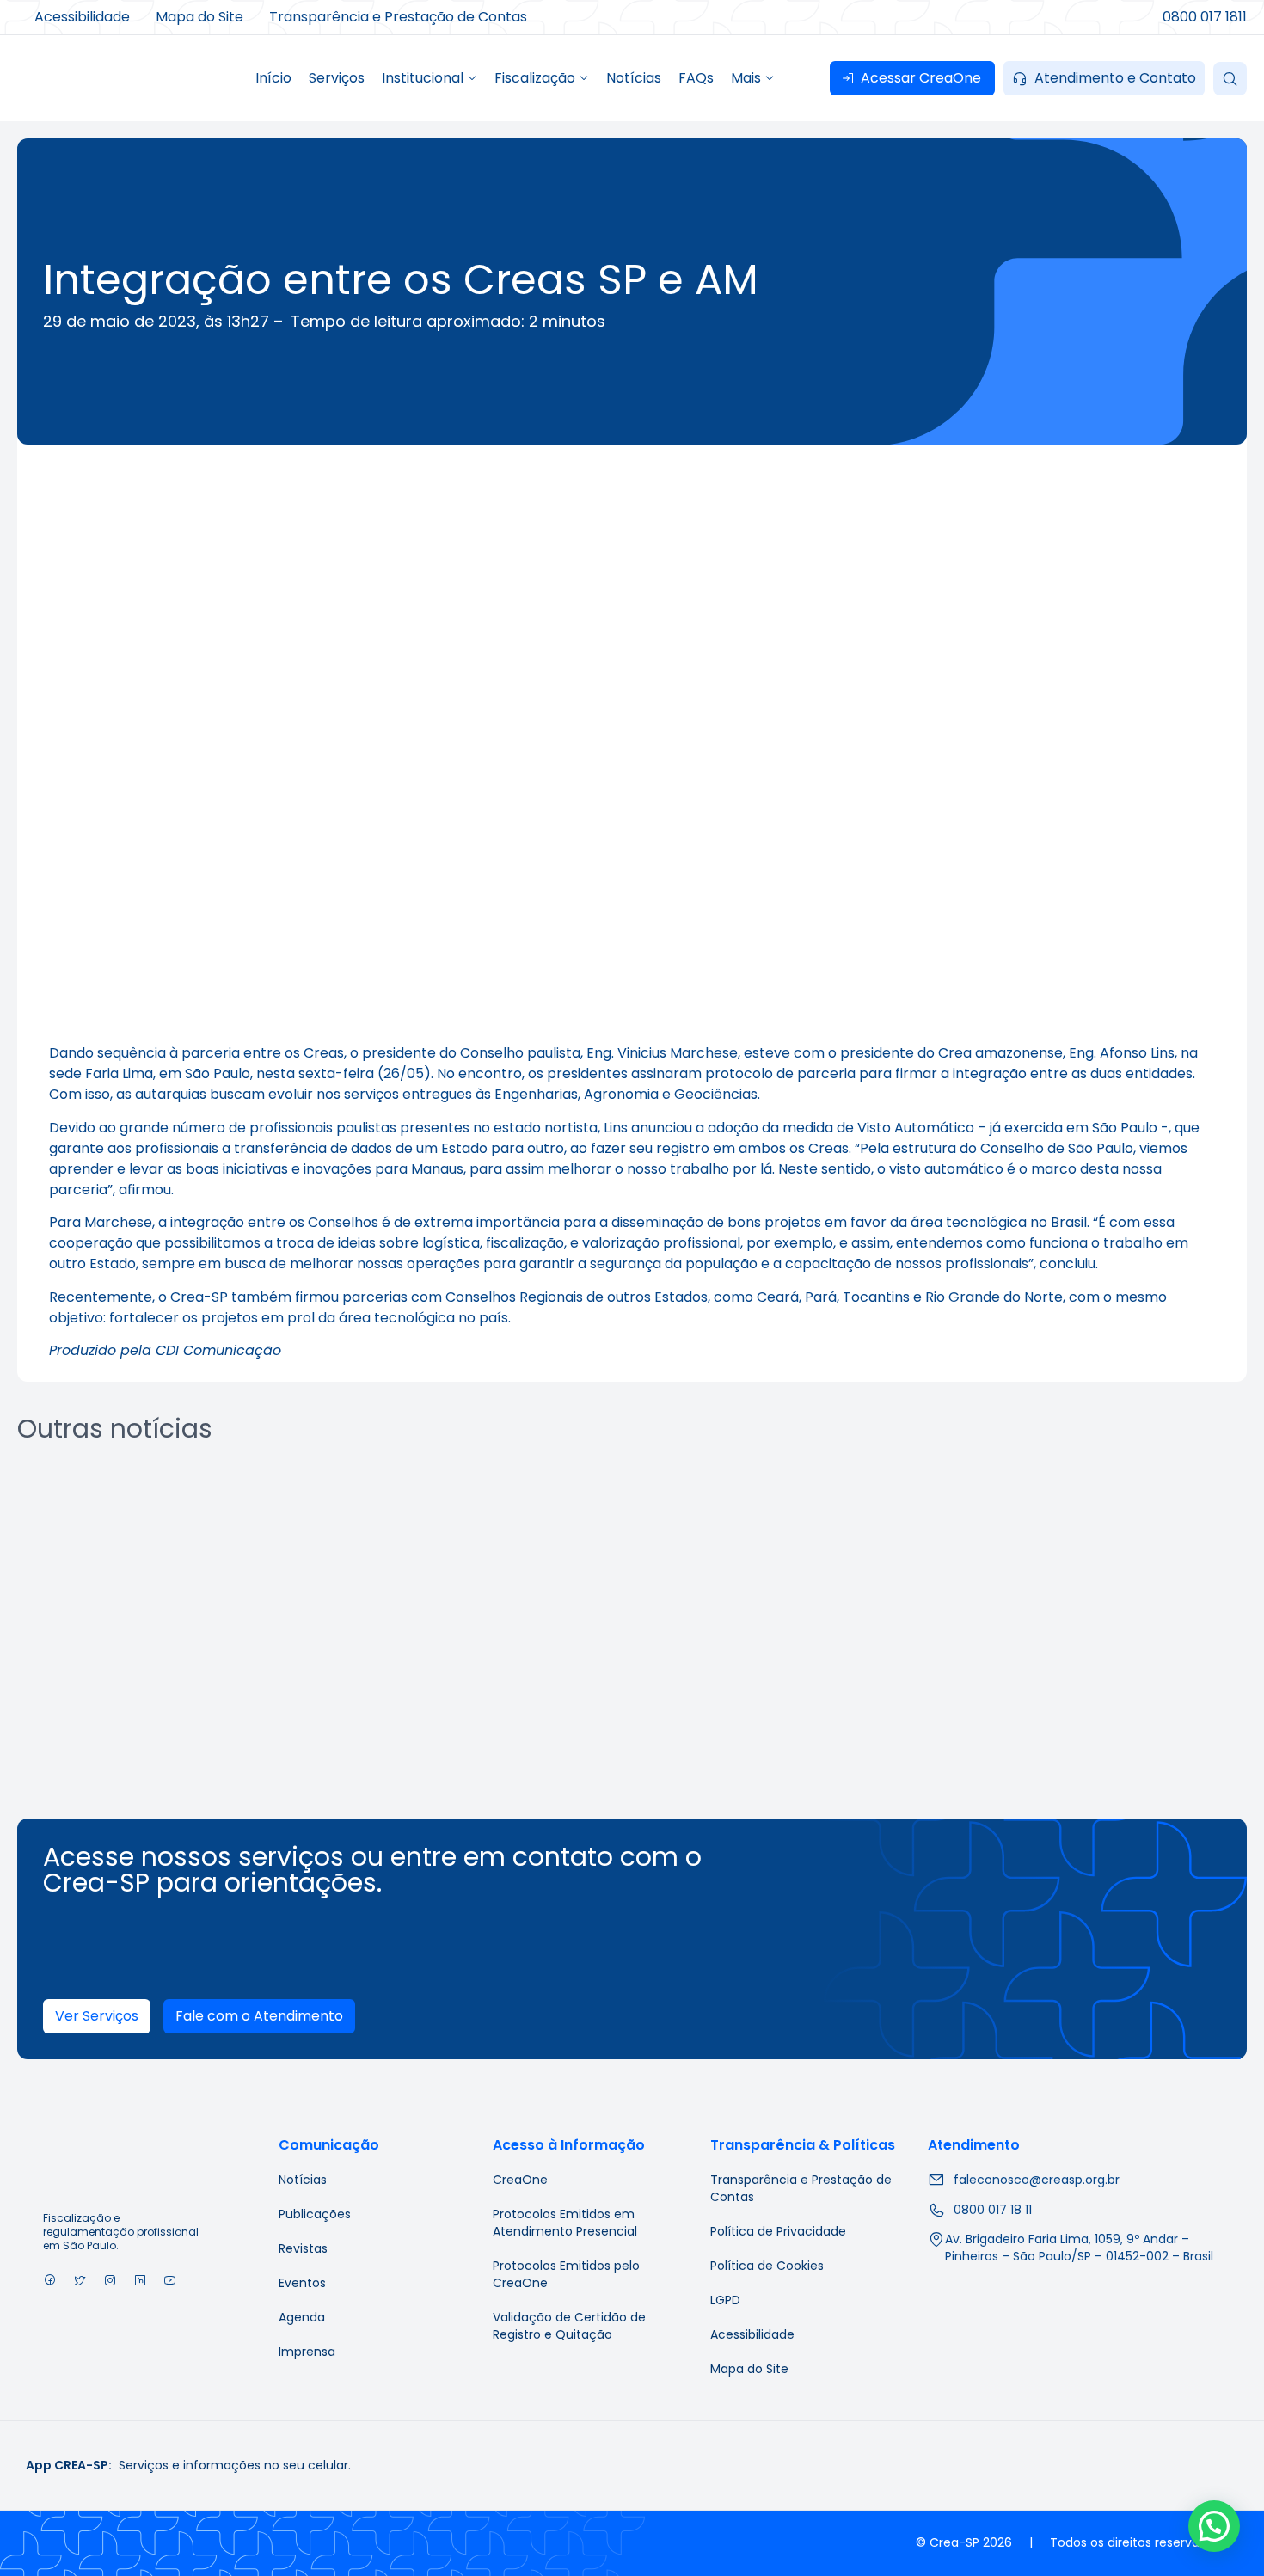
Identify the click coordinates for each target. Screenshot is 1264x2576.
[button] (1214, 2526)
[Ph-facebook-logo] (49, 2280)
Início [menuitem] (273, 78)
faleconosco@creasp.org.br (1037, 2180)
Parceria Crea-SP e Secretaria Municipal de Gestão (1092, 1671)
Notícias (303, 2180)
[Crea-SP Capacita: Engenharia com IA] (477, 1558)
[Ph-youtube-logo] (170, 2280)
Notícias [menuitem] (634, 78)
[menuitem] (430, 78)
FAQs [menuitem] (696, 78)
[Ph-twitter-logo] (80, 2280)
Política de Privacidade (778, 2231)
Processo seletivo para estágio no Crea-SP (160, 1671)
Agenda (302, 2317)
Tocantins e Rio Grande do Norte (953, 1297)
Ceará (778, 1297)
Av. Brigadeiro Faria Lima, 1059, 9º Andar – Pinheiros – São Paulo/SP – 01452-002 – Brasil (1079, 2248)
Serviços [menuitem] (337, 78)
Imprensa (307, 2352)
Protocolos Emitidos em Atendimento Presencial (565, 2223)
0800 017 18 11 (993, 2210)
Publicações (315, 2214)
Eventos (302, 2283)
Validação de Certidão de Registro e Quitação (569, 2326)
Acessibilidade (752, 2334)
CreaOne (520, 2180)
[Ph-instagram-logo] (110, 2280)
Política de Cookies (767, 2266)
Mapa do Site (749, 2369)
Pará (821, 1297)
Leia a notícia (165, 1739)
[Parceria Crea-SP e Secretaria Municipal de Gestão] (1100, 1558)
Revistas (303, 2248)
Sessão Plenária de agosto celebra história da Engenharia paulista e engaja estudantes (784, 1682)
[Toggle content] (1230, 79)
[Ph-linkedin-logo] (140, 2280)
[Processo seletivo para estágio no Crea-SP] (165, 1558)
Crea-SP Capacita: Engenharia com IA (472, 1671)
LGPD (725, 2300)
